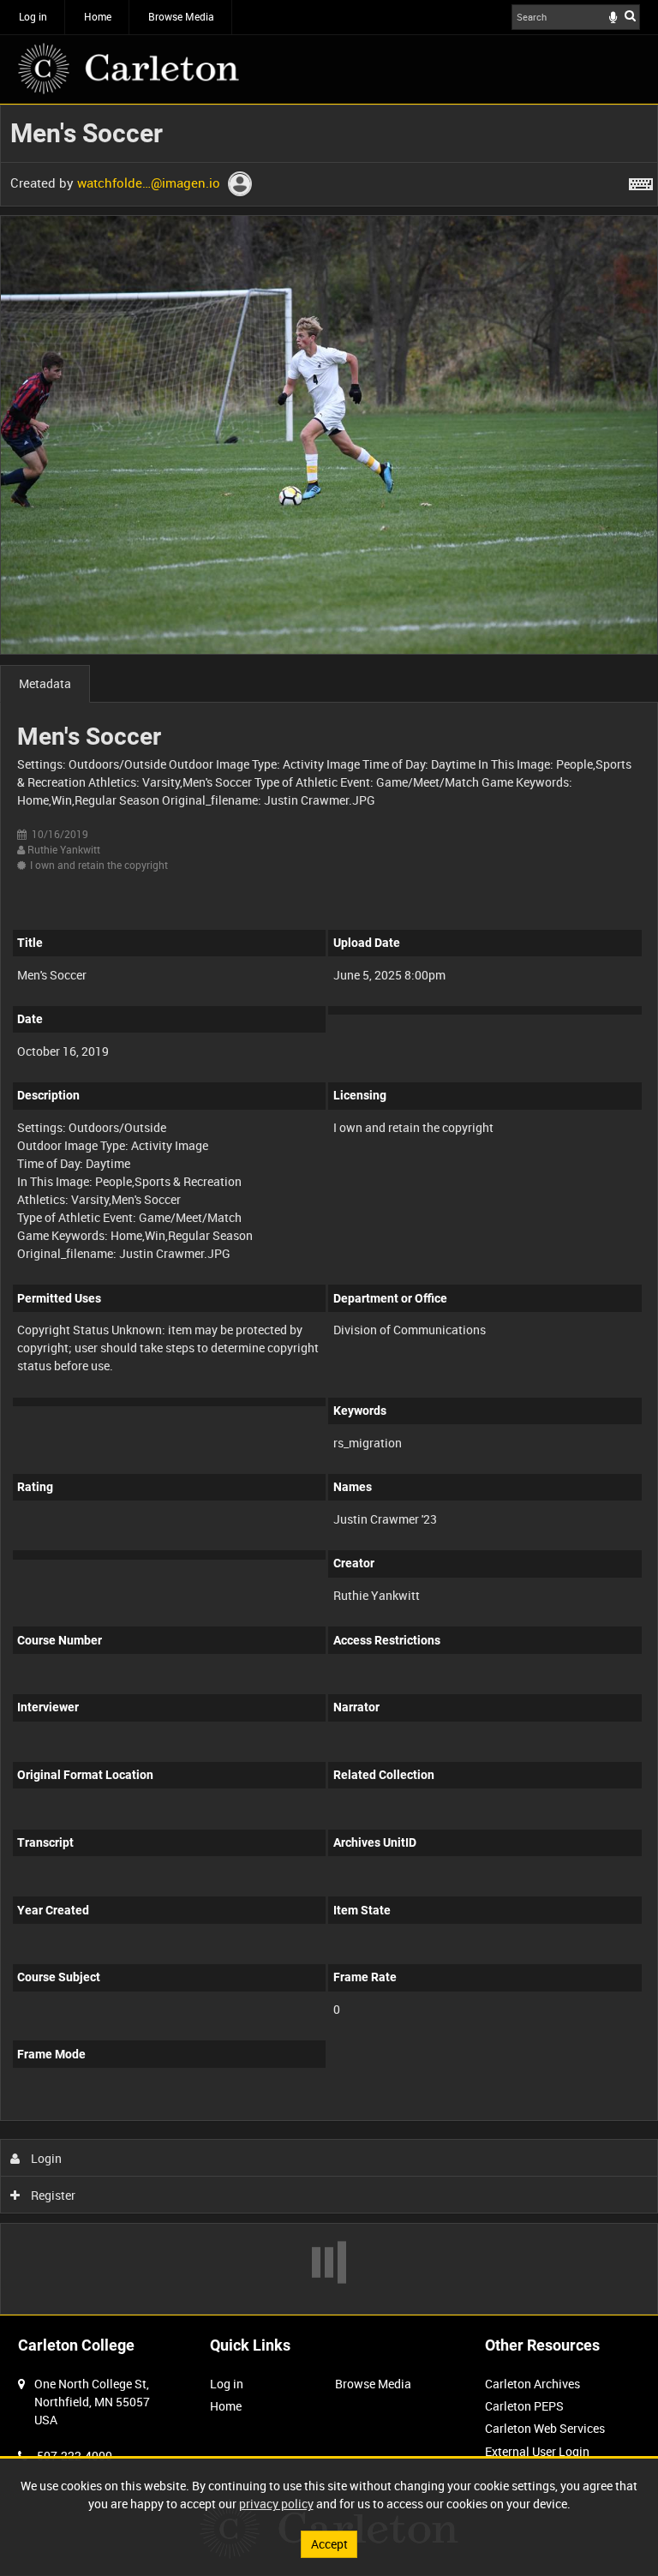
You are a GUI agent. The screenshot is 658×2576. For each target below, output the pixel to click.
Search (630, 15)
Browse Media (181, 16)
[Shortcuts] (641, 181)
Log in (33, 16)
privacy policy (276, 2504)
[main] (329, 1210)
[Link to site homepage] (129, 69)
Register (52, 2195)
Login (45, 2158)
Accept (329, 2544)
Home (98, 16)
